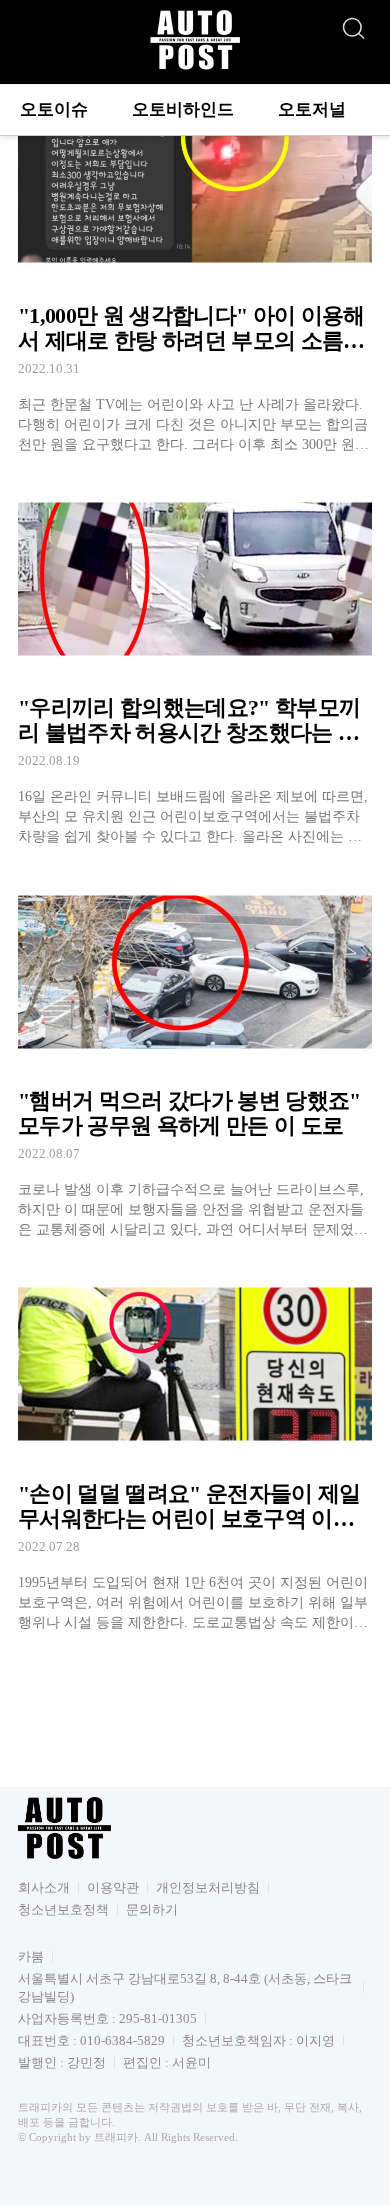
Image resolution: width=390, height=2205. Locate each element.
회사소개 (44, 1887)
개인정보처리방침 (208, 1887)
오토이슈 (54, 109)
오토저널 (312, 109)
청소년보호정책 (63, 1909)
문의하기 (152, 1909)
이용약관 (113, 1887)
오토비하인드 (183, 109)
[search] (353, 23)
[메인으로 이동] (195, 66)
